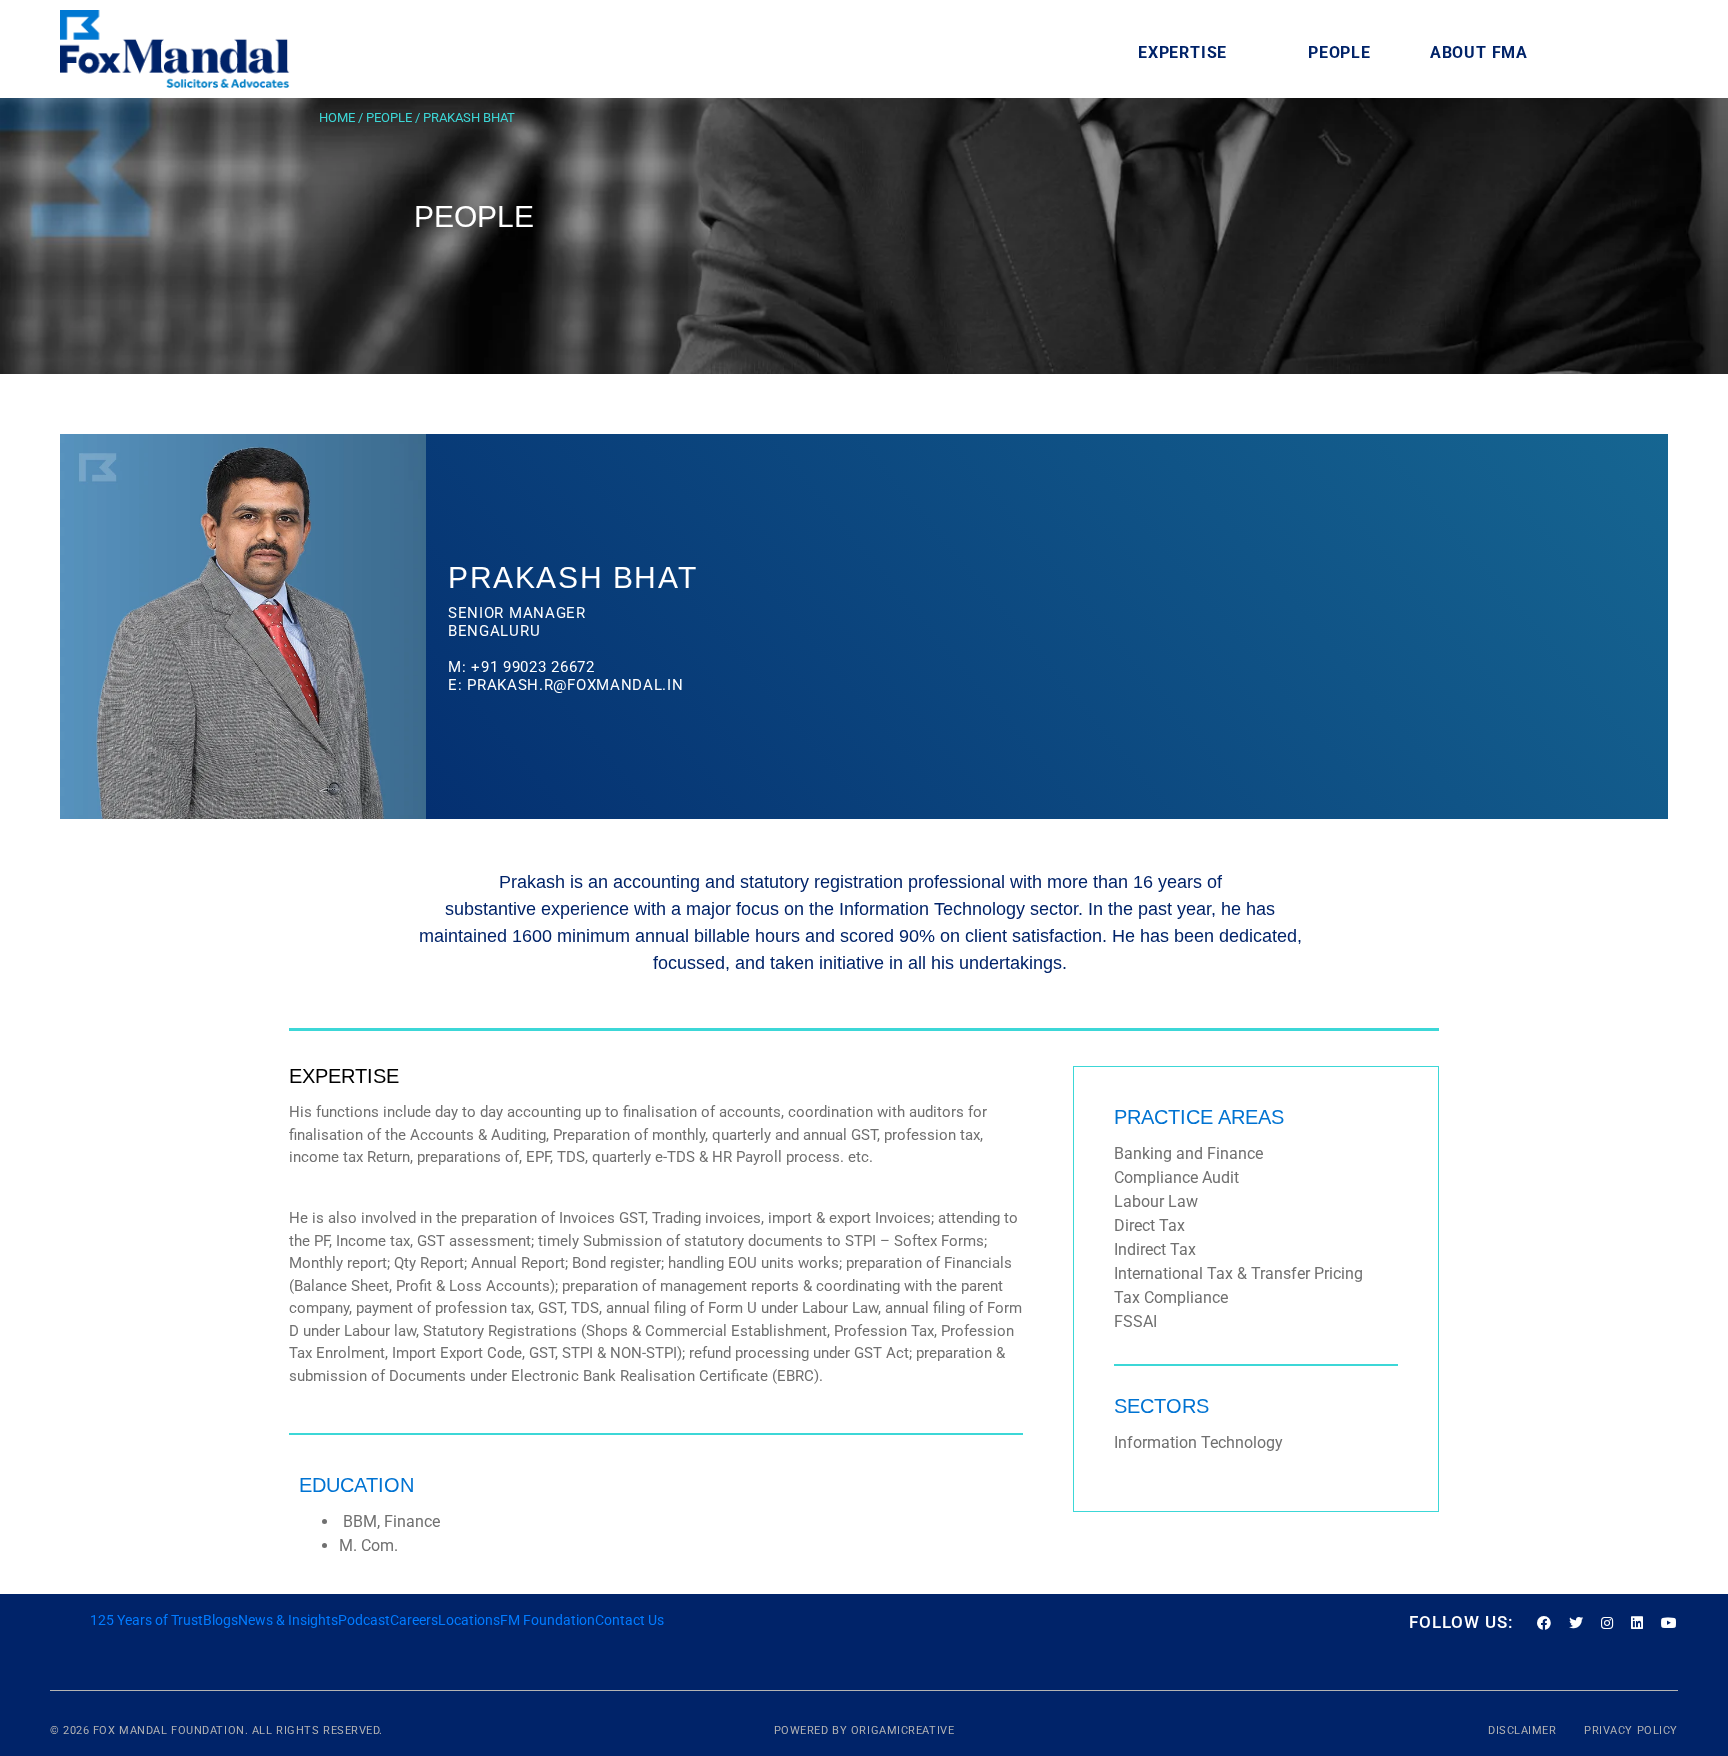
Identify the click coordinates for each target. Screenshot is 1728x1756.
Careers (414, 1620)
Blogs (220, 1620)
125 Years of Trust (146, 1620)
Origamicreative (902, 1730)
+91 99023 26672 (533, 667)
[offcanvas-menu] (1641, 52)
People (1339, 52)
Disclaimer (1524, 1730)
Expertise (1182, 52)
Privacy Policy (1631, 1730)
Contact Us (629, 1620)
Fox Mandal (130, 1730)
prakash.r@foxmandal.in (575, 685)
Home (337, 117)
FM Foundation (547, 1620)
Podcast (364, 1620)
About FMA (1479, 52)
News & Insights (288, 1620)
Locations (469, 1620)
